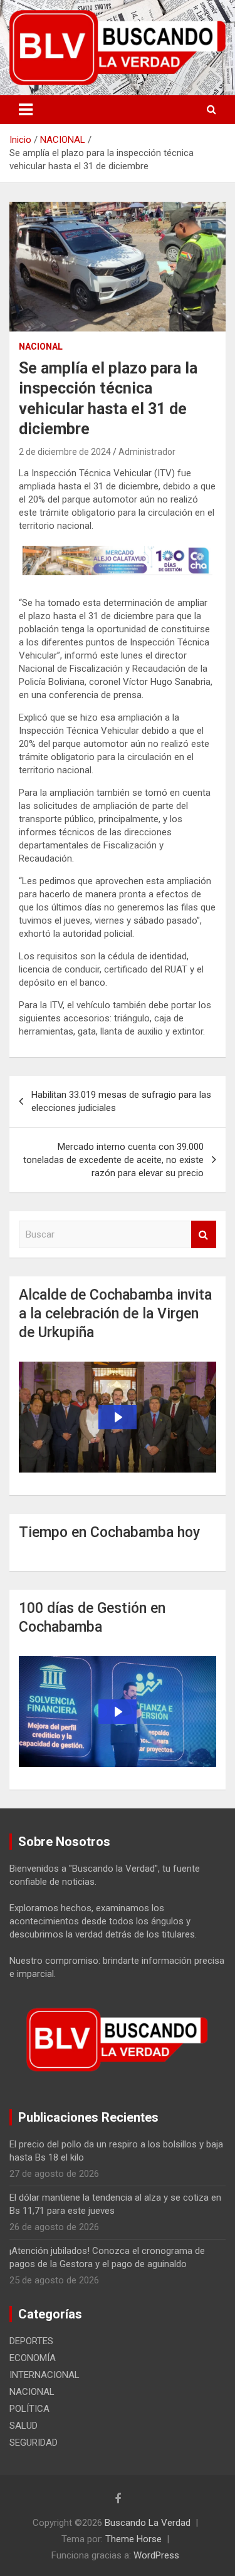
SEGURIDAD (34, 2443)
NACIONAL (41, 347)
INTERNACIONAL (44, 2375)
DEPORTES (31, 2341)
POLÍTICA (29, 2409)
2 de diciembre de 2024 (65, 452)
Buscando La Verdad (148, 2523)
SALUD (23, 2426)
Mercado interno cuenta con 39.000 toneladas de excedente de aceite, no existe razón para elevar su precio (113, 1160)
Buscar (204, 1235)
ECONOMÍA (33, 2358)
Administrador (147, 452)
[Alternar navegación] (26, 110)
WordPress (156, 2555)
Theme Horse (133, 2539)
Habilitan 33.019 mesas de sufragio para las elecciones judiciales (121, 1101)
